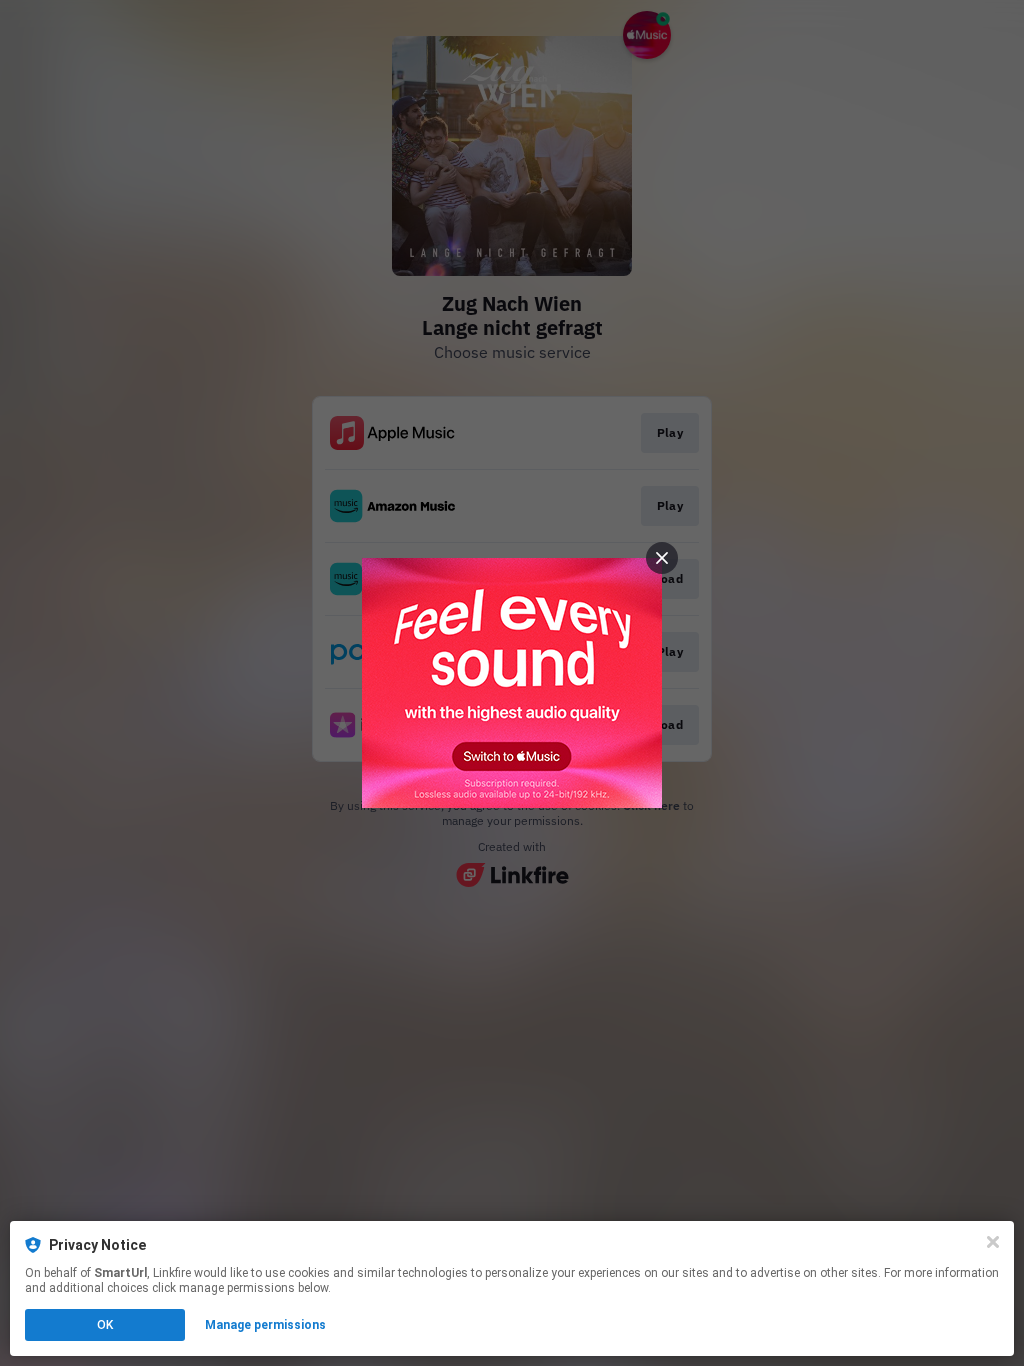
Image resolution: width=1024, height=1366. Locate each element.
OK (105, 1325)
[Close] (993, 1242)
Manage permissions (265, 1325)
